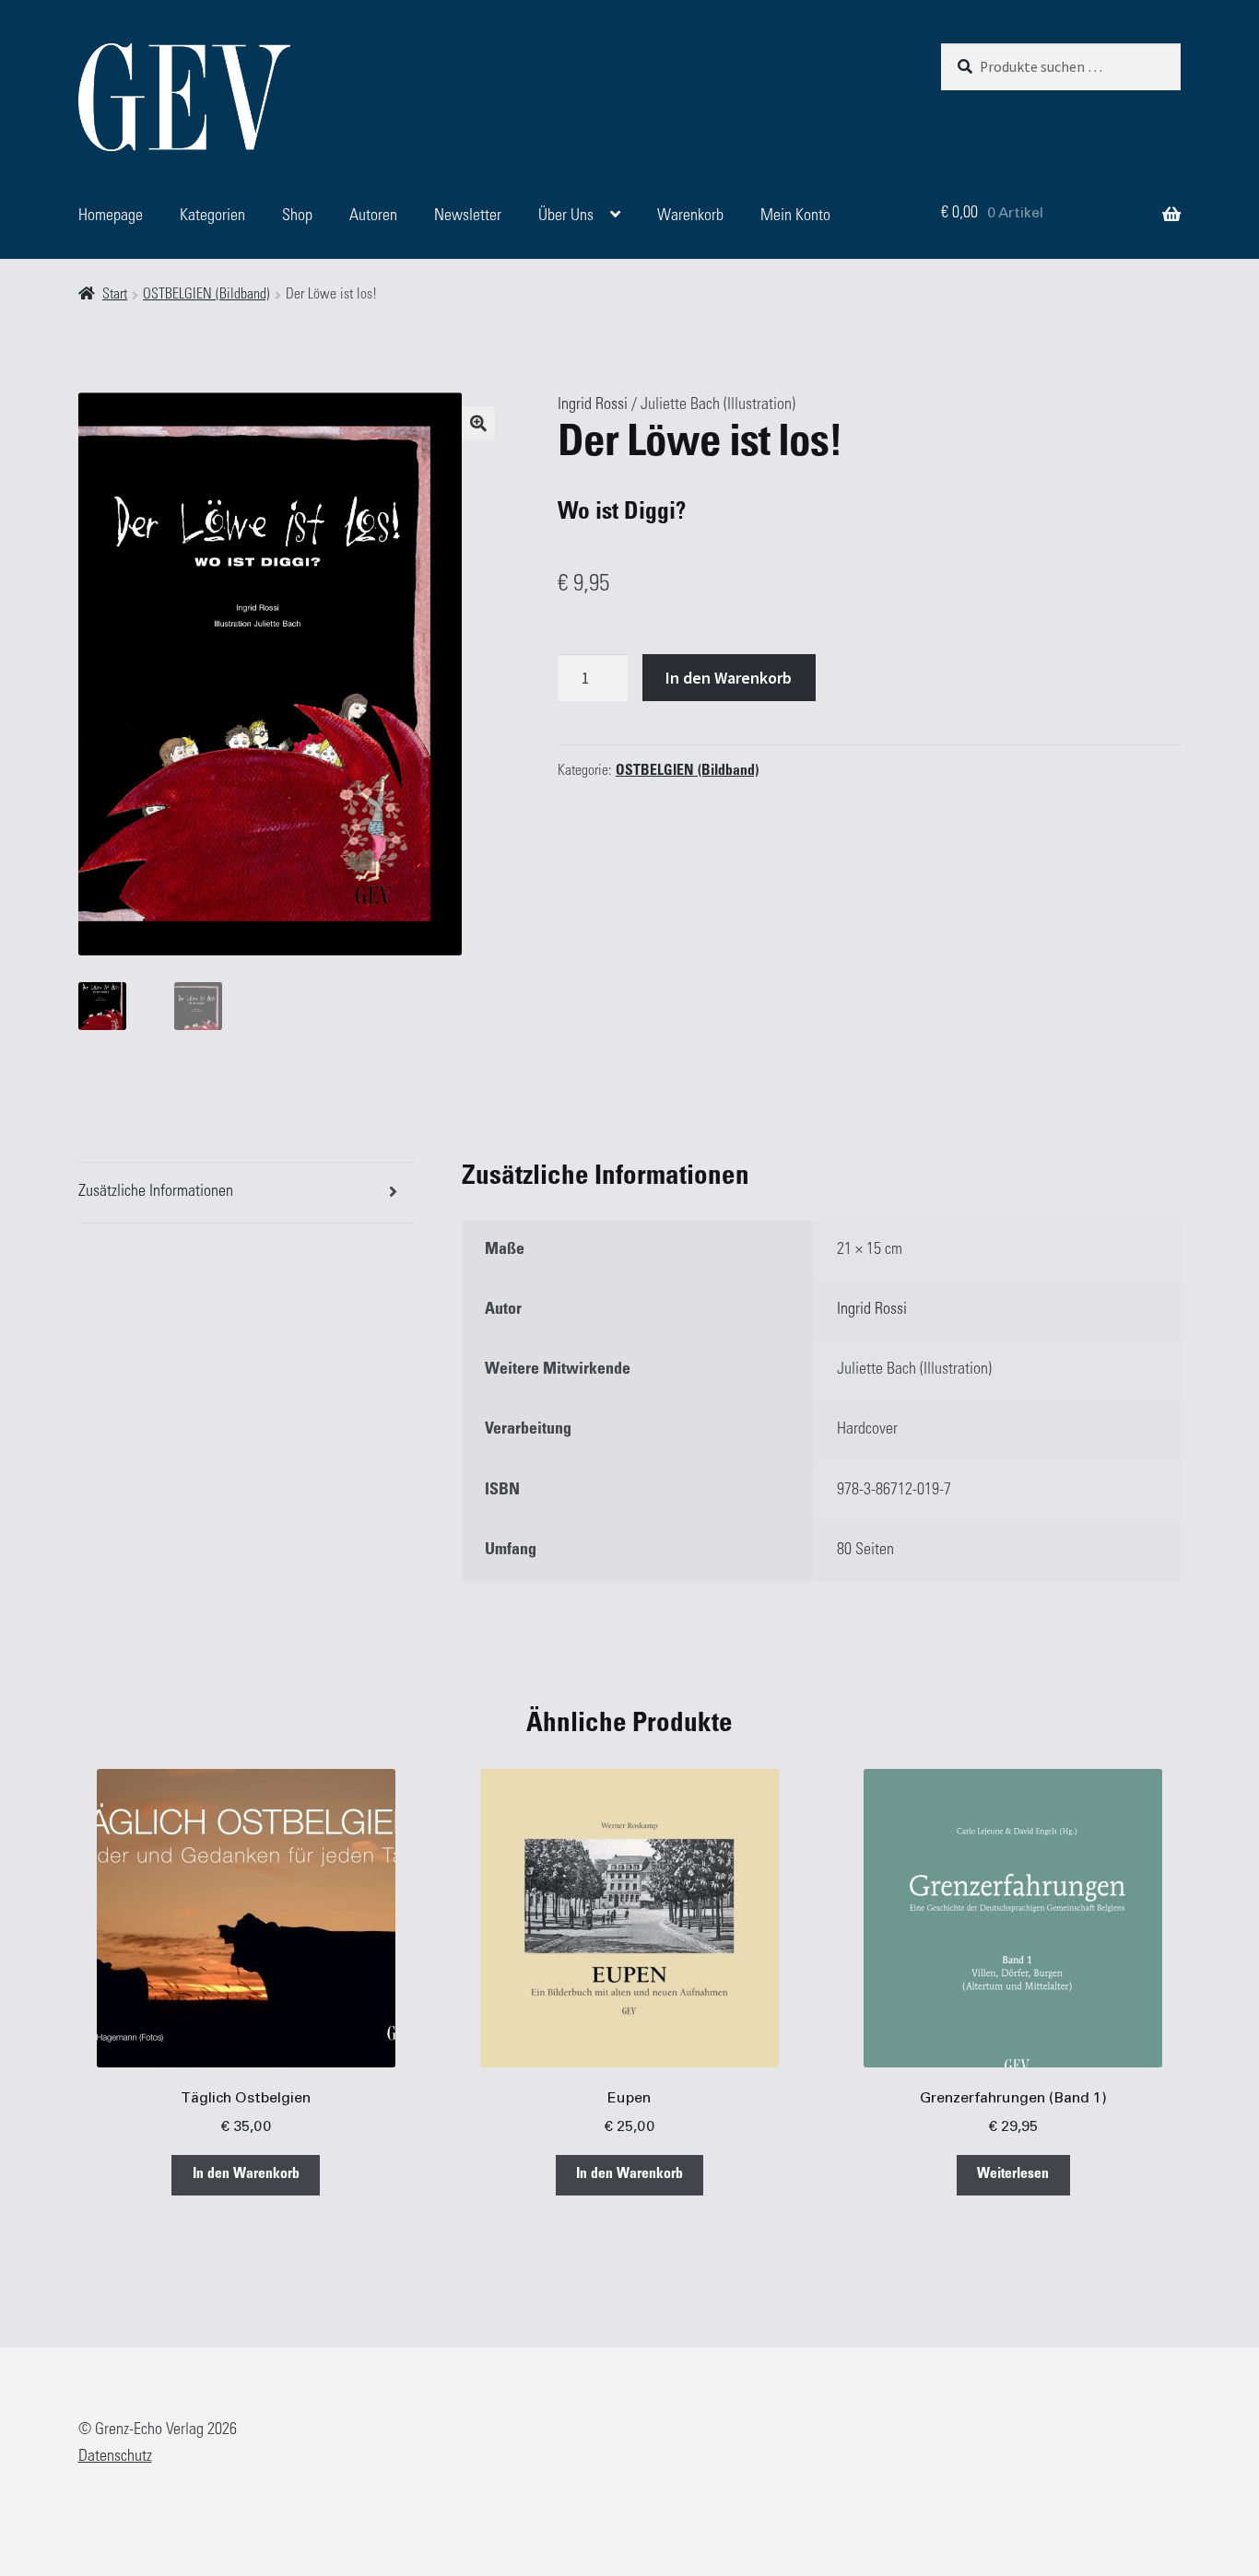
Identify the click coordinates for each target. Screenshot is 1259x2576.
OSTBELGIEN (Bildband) (206, 295)
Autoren (373, 217)
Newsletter (468, 217)
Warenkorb (690, 217)
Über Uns (566, 217)
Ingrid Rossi (593, 405)
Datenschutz (115, 2457)
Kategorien (212, 217)
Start (115, 295)
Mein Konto (795, 217)
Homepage (111, 217)
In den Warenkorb (729, 678)
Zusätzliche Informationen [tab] (156, 1192)
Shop (297, 217)
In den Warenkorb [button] (246, 2175)
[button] (478, 423)
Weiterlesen (1013, 2175)
